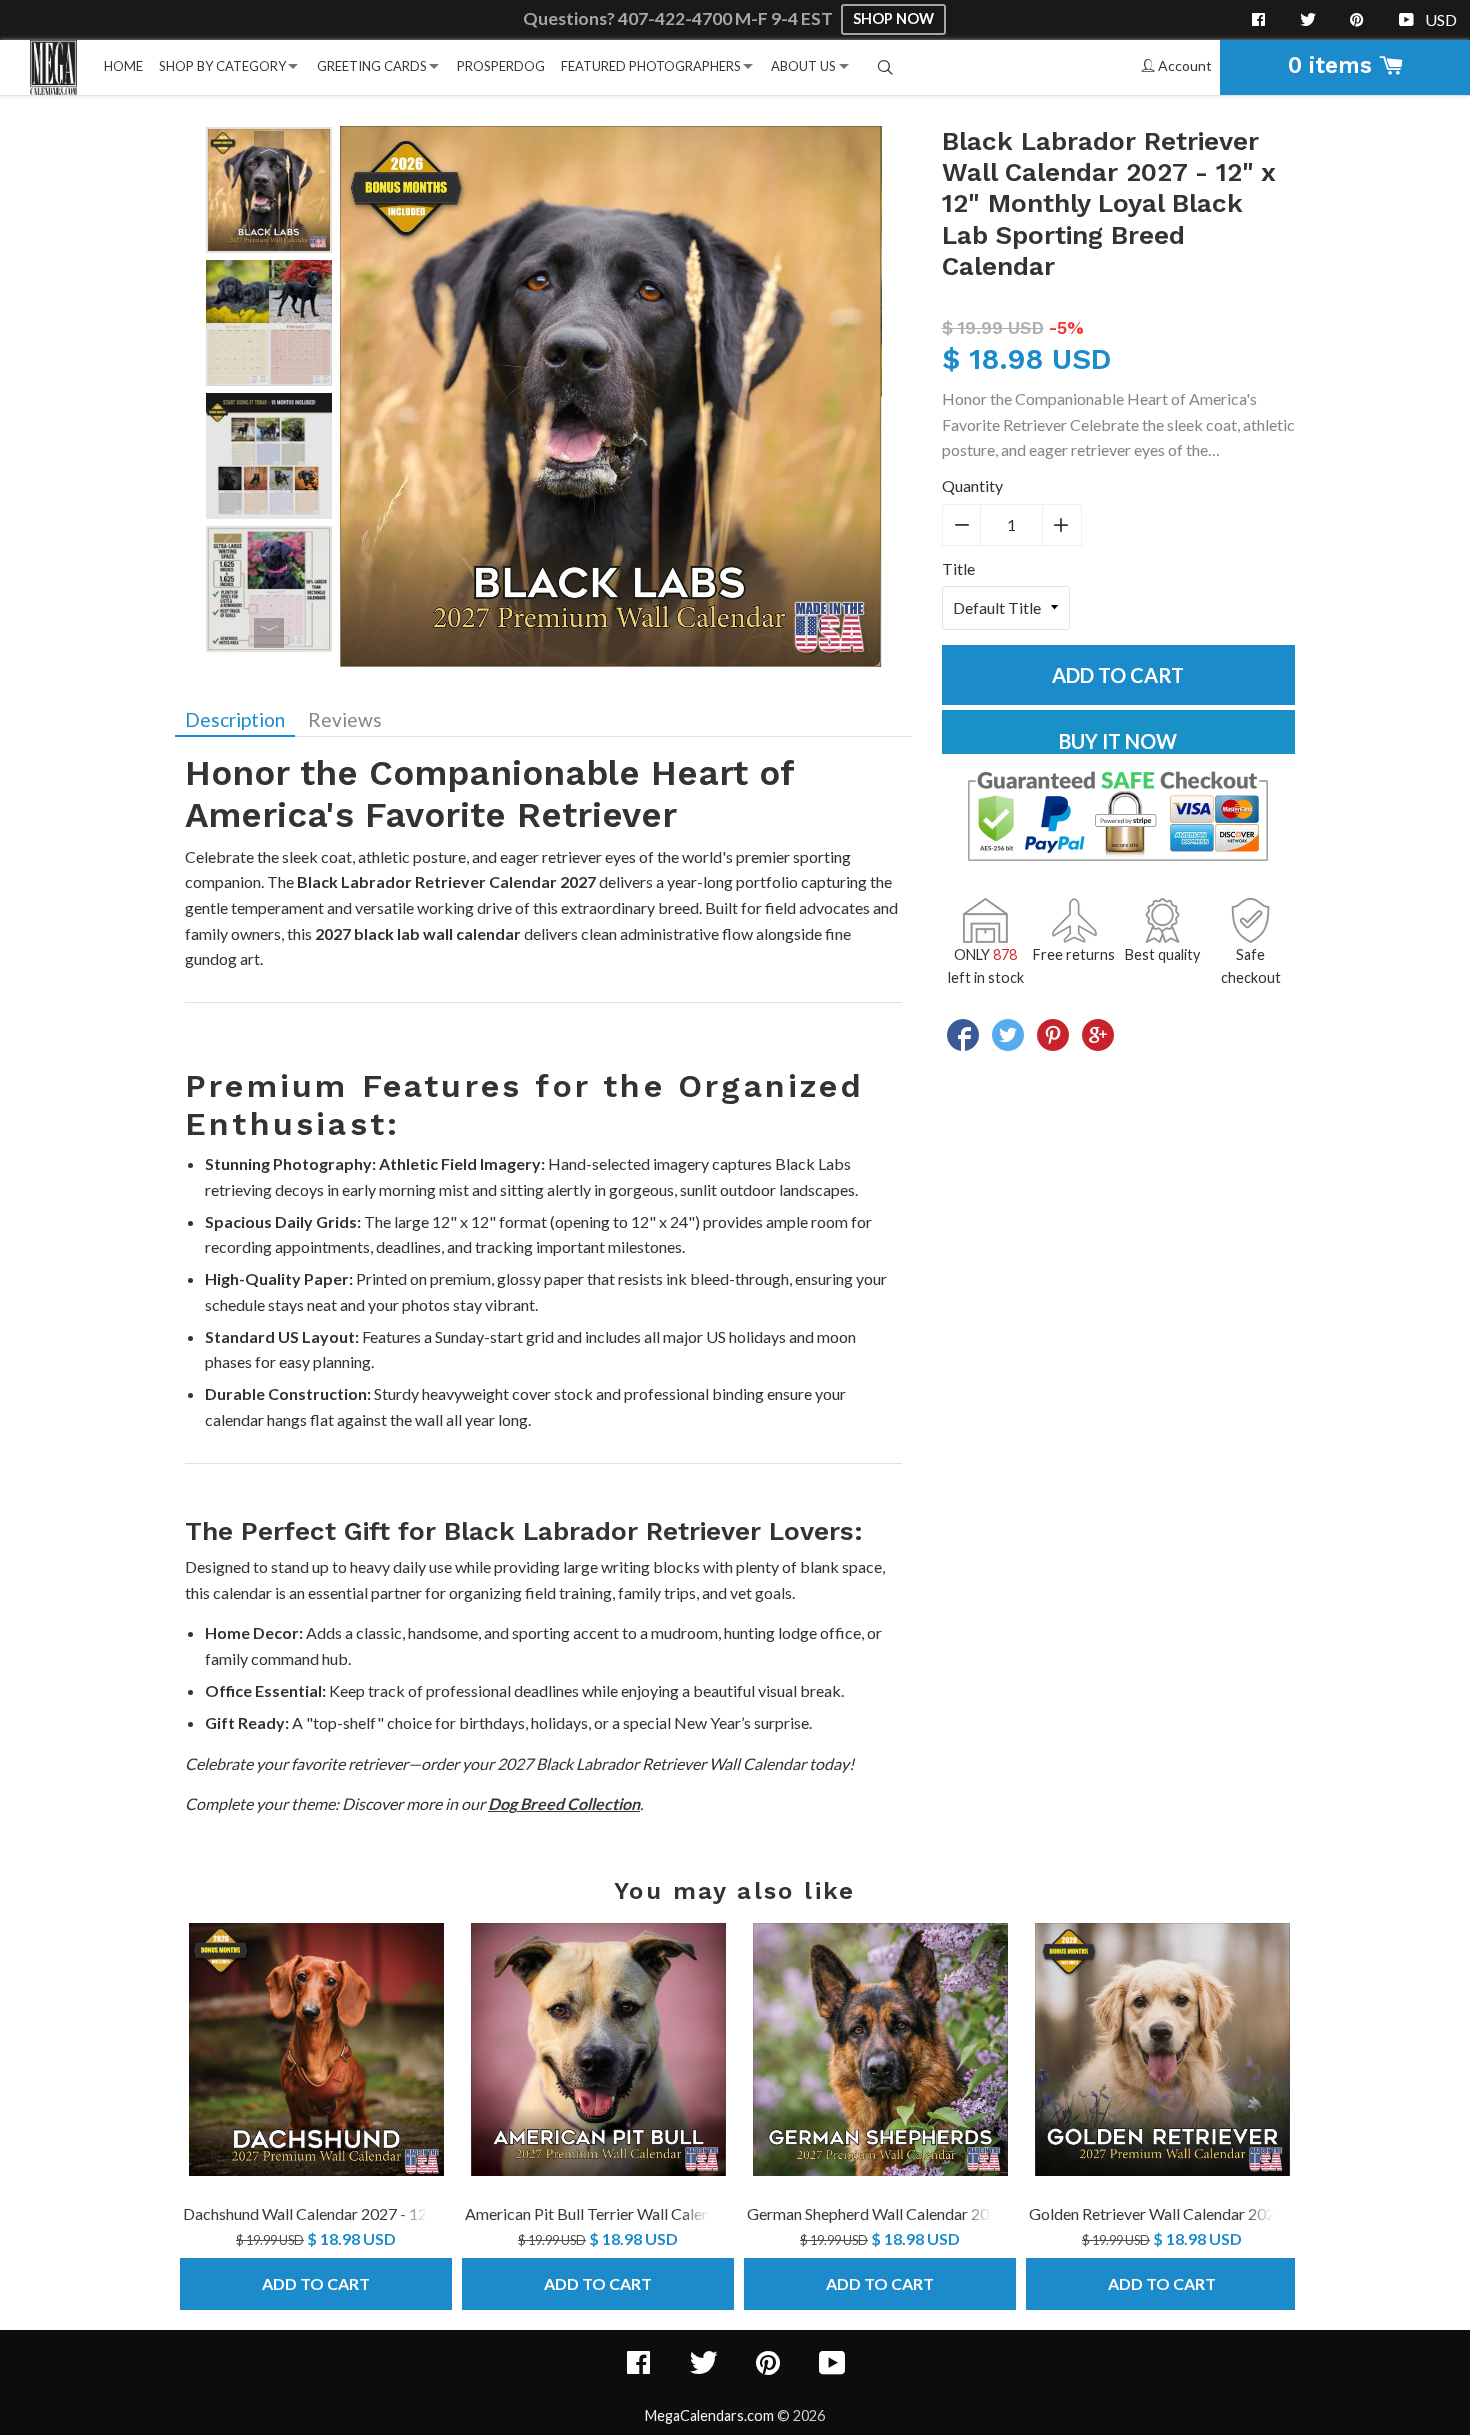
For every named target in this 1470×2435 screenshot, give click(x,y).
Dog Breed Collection (564, 1803)
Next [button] (269, 633)
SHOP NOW (893, 18)
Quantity (972, 485)
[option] (269, 190)
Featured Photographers (651, 66)
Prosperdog (501, 66)
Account (1183, 65)
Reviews (345, 719)
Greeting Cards (372, 66)
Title (958, 568)
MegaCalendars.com (709, 2415)
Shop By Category (222, 66)
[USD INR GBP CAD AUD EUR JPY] (1442, 20)
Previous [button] (269, 146)
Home (123, 66)
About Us (803, 66)
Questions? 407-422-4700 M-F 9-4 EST (679, 18)
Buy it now (1118, 741)
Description (235, 719)
